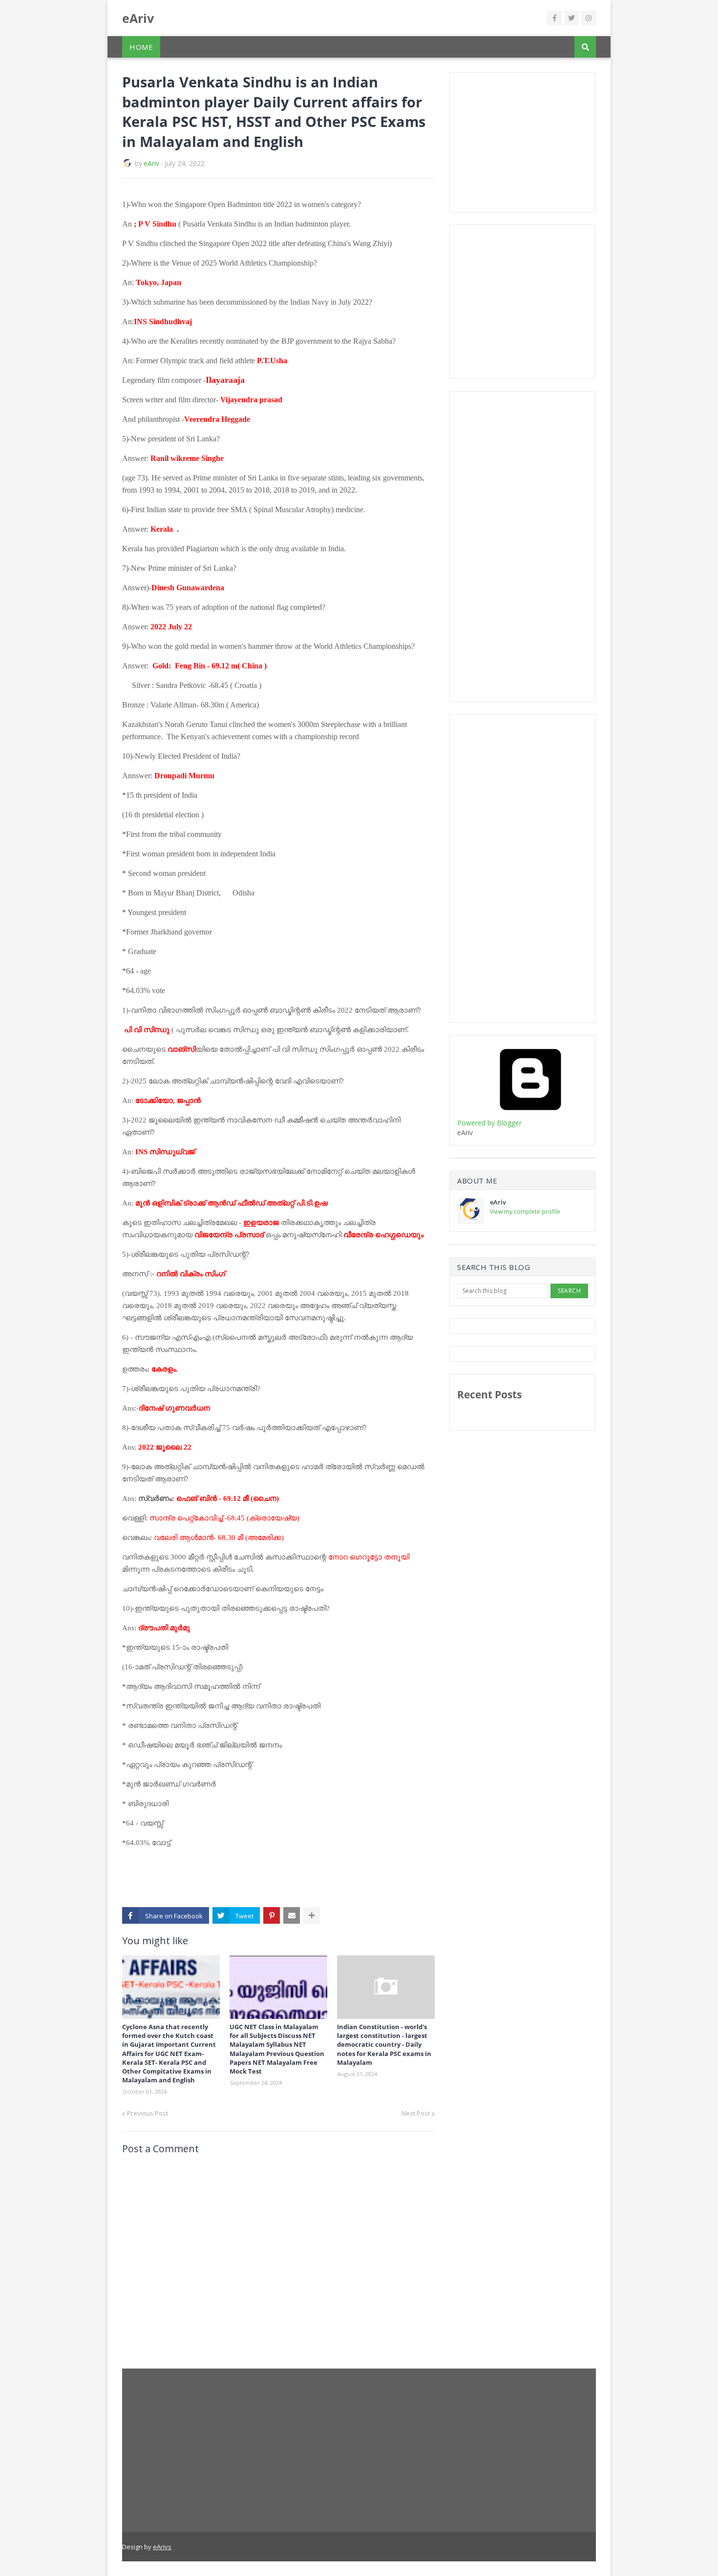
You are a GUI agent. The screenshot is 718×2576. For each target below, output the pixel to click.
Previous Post (148, 2113)
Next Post (416, 2113)
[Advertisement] (530, 141)
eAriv (138, 18)
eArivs (162, 2547)
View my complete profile (525, 1212)
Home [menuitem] (141, 47)
